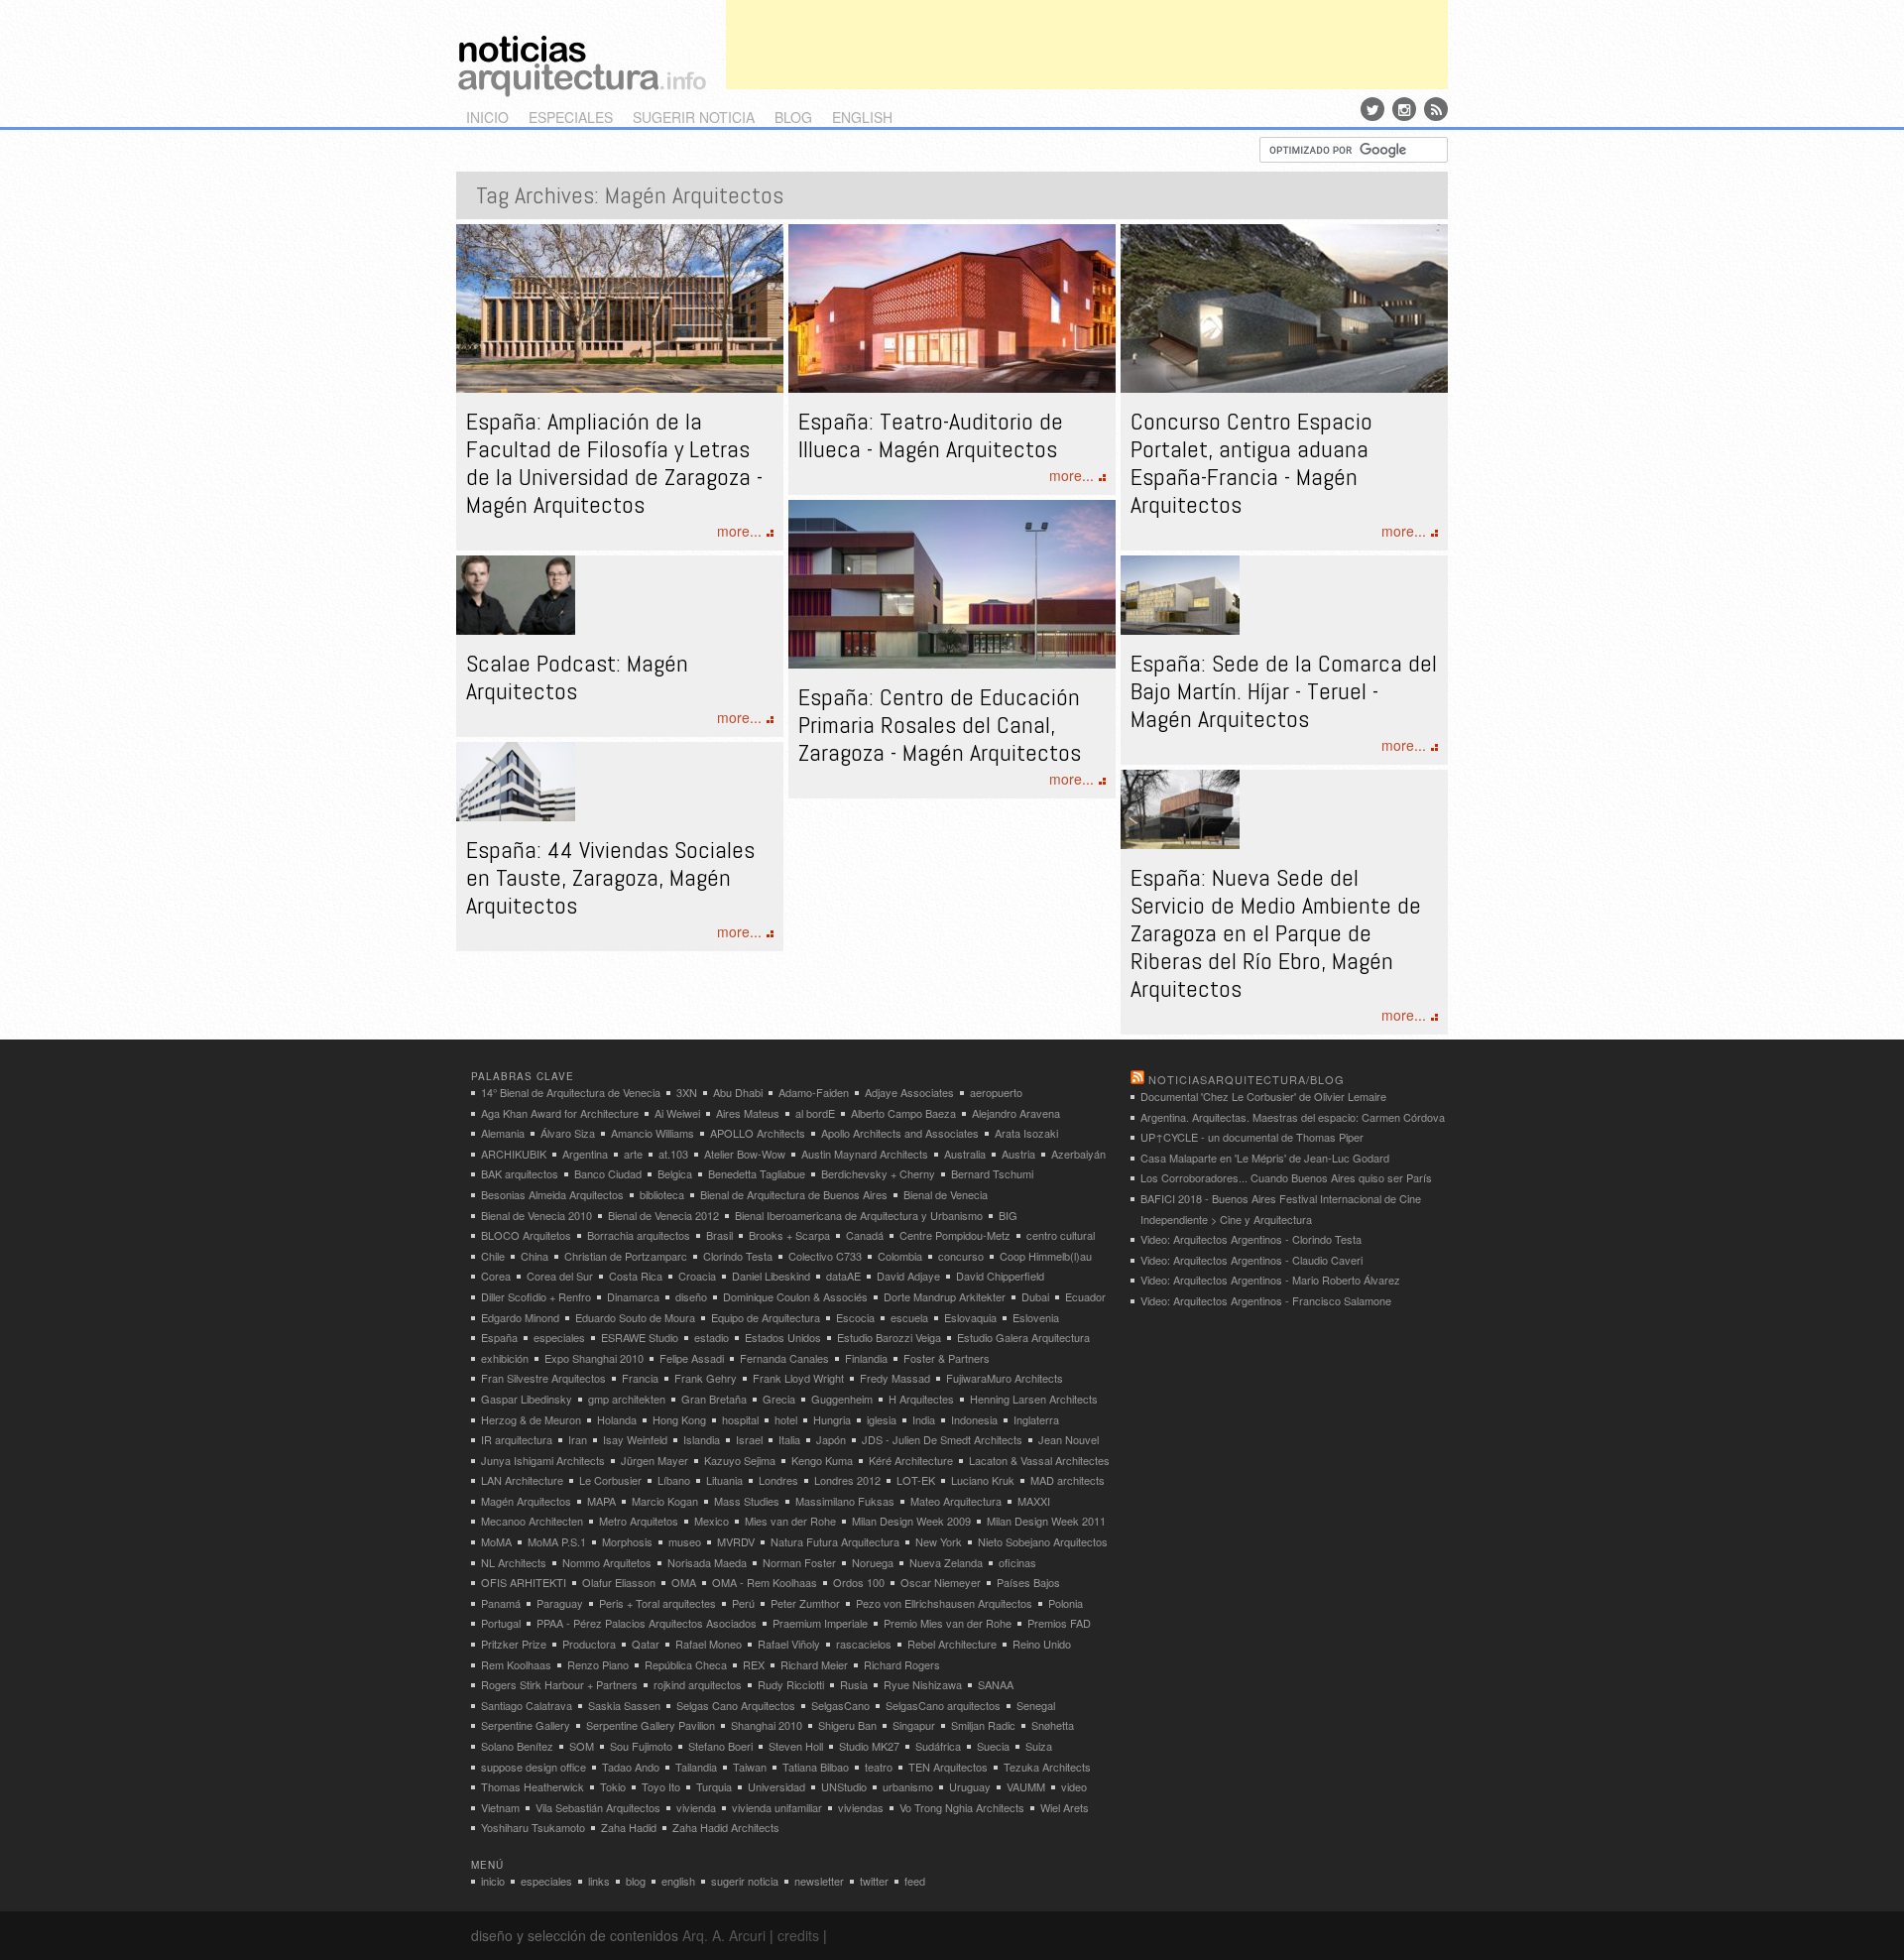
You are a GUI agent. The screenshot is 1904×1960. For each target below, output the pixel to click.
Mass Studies (747, 1501)
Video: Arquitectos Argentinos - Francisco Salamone (1266, 1300)
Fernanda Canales (784, 1358)
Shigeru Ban (847, 1725)
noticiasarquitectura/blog (1247, 1079)
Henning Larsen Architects (1034, 1399)
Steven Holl (796, 1746)
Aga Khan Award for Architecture (560, 1113)
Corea (496, 1276)
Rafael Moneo (709, 1644)
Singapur (914, 1725)
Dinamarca (633, 1296)
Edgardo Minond (520, 1317)
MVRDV (736, 1541)
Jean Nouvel (1069, 1439)
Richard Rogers (902, 1664)
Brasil (719, 1235)
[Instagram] (1404, 109)
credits (798, 1935)
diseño (691, 1296)
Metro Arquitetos (639, 1521)
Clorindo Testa (738, 1256)
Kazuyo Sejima (740, 1460)
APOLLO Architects (758, 1133)
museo (685, 1541)
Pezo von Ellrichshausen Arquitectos (944, 1603)
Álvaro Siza (568, 1133)
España (499, 1337)
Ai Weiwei (677, 1113)
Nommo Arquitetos (607, 1562)
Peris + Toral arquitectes (657, 1603)
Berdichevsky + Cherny (878, 1173)
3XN (687, 1092)
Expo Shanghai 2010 (594, 1358)
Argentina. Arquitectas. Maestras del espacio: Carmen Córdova (1293, 1117)
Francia (640, 1378)
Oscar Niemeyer (941, 1582)
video (1074, 1786)
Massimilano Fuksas (845, 1501)
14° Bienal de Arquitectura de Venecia (571, 1092)
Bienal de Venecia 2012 (663, 1215)
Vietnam (500, 1807)
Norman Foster (799, 1562)
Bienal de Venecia (946, 1194)
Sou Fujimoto (641, 1746)
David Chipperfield (1000, 1276)
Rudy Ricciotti (791, 1684)
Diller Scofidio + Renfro (536, 1296)
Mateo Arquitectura (956, 1501)
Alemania (503, 1133)
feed (915, 1881)
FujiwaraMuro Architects (1005, 1378)
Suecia (993, 1746)
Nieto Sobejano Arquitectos (1043, 1541)
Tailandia (696, 1767)
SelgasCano (840, 1705)
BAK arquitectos (520, 1173)
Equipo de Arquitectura (766, 1317)
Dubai (1035, 1296)
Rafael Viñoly (789, 1644)
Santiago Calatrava (527, 1705)
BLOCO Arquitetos (526, 1235)
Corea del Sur (560, 1276)
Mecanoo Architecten (532, 1521)
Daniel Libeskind (771, 1276)
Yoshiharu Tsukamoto (533, 1827)
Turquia (714, 1786)
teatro (879, 1767)
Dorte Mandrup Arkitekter (945, 1296)
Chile (493, 1256)
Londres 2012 (847, 1480)
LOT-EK (916, 1480)
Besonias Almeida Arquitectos (552, 1194)
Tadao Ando (631, 1767)
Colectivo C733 (825, 1256)
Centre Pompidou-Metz (955, 1235)
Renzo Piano (598, 1664)
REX (754, 1664)
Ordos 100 (859, 1582)
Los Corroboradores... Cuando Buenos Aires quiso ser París (1286, 1177)
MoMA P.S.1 (557, 1541)
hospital (740, 1419)
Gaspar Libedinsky (527, 1399)
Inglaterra (1036, 1419)
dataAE (843, 1276)
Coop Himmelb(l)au (1046, 1256)
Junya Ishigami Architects (543, 1460)
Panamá (501, 1603)
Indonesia (974, 1419)
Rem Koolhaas (516, 1664)
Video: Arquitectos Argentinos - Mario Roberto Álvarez (1270, 1280)
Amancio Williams (653, 1133)
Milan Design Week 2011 (1046, 1521)
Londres (778, 1480)
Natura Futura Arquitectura (835, 1541)
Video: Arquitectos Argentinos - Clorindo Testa (1251, 1239)
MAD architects (1068, 1480)
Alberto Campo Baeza (903, 1113)
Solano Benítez (517, 1746)
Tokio (613, 1786)
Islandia (702, 1439)
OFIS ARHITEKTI (524, 1582)
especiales (571, 117)
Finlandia (866, 1358)
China (535, 1256)
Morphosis (627, 1541)
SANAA (996, 1684)
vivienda (696, 1807)
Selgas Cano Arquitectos (736, 1705)
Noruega (873, 1562)
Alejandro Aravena (1016, 1113)
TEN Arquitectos (948, 1767)
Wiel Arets (1065, 1807)
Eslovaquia (970, 1317)
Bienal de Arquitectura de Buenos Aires (794, 1194)
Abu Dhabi (738, 1092)
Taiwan (750, 1767)
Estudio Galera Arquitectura (1023, 1337)
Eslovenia (1036, 1317)
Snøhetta (1053, 1725)
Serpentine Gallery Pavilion (651, 1725)
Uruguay (970, 1786)
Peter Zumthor (805, 1603)
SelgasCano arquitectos (943, 1705)
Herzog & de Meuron (531, 1419)
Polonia (1066, 1603)
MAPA (601, 1501)
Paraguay (560, 1603)
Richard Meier (814, 1664)
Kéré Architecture (911, 1460)
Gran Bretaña (714, 1399)
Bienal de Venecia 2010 (536, 1215)
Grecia (779, 1399)
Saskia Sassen (624, 1705)
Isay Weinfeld (635, 1439)
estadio (712, 1337)
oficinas (1017, 1562)
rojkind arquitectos (698, 1684)
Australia (965, 1154)
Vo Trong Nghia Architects (962, 1807)
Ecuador (1085, 1296)
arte (633, 1154)
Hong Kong (679, 1419)
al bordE (815, 1113)
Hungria (832, 1419)
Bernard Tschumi (992, 1173)
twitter (874, 1881)
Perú (743, 1603)
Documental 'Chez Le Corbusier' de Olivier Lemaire (1263, 1096)
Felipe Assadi (692, 1358)
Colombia (900, 1256)
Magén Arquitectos (526, 1501)
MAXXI (1034, 1501)
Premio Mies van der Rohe (948, 1623)
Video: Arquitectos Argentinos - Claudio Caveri (1251, 1260)
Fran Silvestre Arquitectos (543, 1378)
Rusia (854, 1684)
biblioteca (662, 1194)
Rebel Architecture (952, 1644)
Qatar (646, 1644)
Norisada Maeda (707, 1562)
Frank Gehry (706, 1378)
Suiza (1039, 1746)
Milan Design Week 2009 (911, 1521)
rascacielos (864, 1644)
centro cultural (1061, 1235)
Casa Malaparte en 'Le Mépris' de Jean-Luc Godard (1265, 1158)
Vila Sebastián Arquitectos (598, 1807)
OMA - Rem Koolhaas (765, 1582)
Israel (749, 1439)
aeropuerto (996, 1092)
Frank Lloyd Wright (798, 1378)
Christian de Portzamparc (626, 1256)
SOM (582, 1746)
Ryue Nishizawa (923, 1684)
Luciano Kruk (983, 1480)
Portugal (501, 1623)
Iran (578, 1439)
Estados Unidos (783, 1337)
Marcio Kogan (665, 1501)
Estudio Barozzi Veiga (889, 1337)
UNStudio (844, 1786)
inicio (487, 117)
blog (793, 117)
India (924, 1419)
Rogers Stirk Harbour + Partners (559, 1684)
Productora (589, 1644)
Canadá (865, 1235)
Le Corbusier (610, 1480)
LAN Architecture (522, 1480)
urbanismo (908, 1786)
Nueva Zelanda (946, 1562)
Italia (789, 1439)
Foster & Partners (947, 1358)
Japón (831, 1439)
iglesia (882, 1419)
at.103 (673, 1154)
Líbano (674, 1480)
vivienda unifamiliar (777, 1807)
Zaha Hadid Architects (726, 1827)
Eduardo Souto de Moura (635, 1317)
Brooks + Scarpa (789, 1235)
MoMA (496, 1541)
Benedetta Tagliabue (757, 1173)
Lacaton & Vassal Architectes (1039, 1460)
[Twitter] (1372, 109)
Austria (1018, 1154)
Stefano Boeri (720, 1746)
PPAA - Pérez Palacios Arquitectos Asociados (647, 1623)
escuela (909, 1317)
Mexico (712, 1521)
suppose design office (534, 1767)
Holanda (617, 1419)
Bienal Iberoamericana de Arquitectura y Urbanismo (859, 1215)
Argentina (585, 1154)
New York (939, 1541)
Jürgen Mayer (654, 1460)
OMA (684, 1582)
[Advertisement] (1087, 45)
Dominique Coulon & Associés (795, 1296)
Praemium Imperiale (820, 1623)
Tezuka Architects (1047, 1767)
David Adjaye (908, 1276)
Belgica (675, 1173)
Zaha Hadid (629, 1827)
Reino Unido (1042, 1644)
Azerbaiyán (1078, 1154)
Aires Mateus (748, 1113)
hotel (786, 1419)
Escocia (855, 1317)
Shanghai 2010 (767, 1725)
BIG (1008, 1215)
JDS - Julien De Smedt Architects (942, 1439)
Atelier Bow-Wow (745, 1154)
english (862, 117)
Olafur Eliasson (619, 1582)
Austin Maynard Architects (865, 1154)
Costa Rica (636, 1276)
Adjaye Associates (909, 1092)
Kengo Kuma (822, 1460)
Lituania (724, 1480)
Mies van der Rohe (790, 1521)
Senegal (1036, 1705)
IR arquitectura (517, 1439)
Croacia (697, 1276)
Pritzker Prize (514, 1644)
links (599, 1881)
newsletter (819, 1881)
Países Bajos (1028, 1582)
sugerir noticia (694, 117)
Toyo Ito (661, 1786)
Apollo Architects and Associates (900, 1133)
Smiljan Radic (983, 1725)
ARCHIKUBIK (514, 1154)
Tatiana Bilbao (816, 1767)
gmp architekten (627, 1399)
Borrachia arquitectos (639, 1235)
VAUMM (1026, 1786)
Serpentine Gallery (526, 1725)
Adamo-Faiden (814, 1092)
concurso (961, 1256)
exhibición (505, 1358)
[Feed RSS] (1436, 109)
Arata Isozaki (1026, 1133)
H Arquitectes (921, 1399)
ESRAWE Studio (640, 1337)
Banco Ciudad (608, 1173)
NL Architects (514, 1562)
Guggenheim (842, 1399)
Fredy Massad (895, 1378)
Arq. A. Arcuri (724, 1935)
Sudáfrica (938, 1746)
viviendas (861, 1807)
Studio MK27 (869, 1746)
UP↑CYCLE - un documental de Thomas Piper (1252, 1137)
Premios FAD (1059, 1623)
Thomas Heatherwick (533, 1786)
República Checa (686, 1664)
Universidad (776, 1786)
